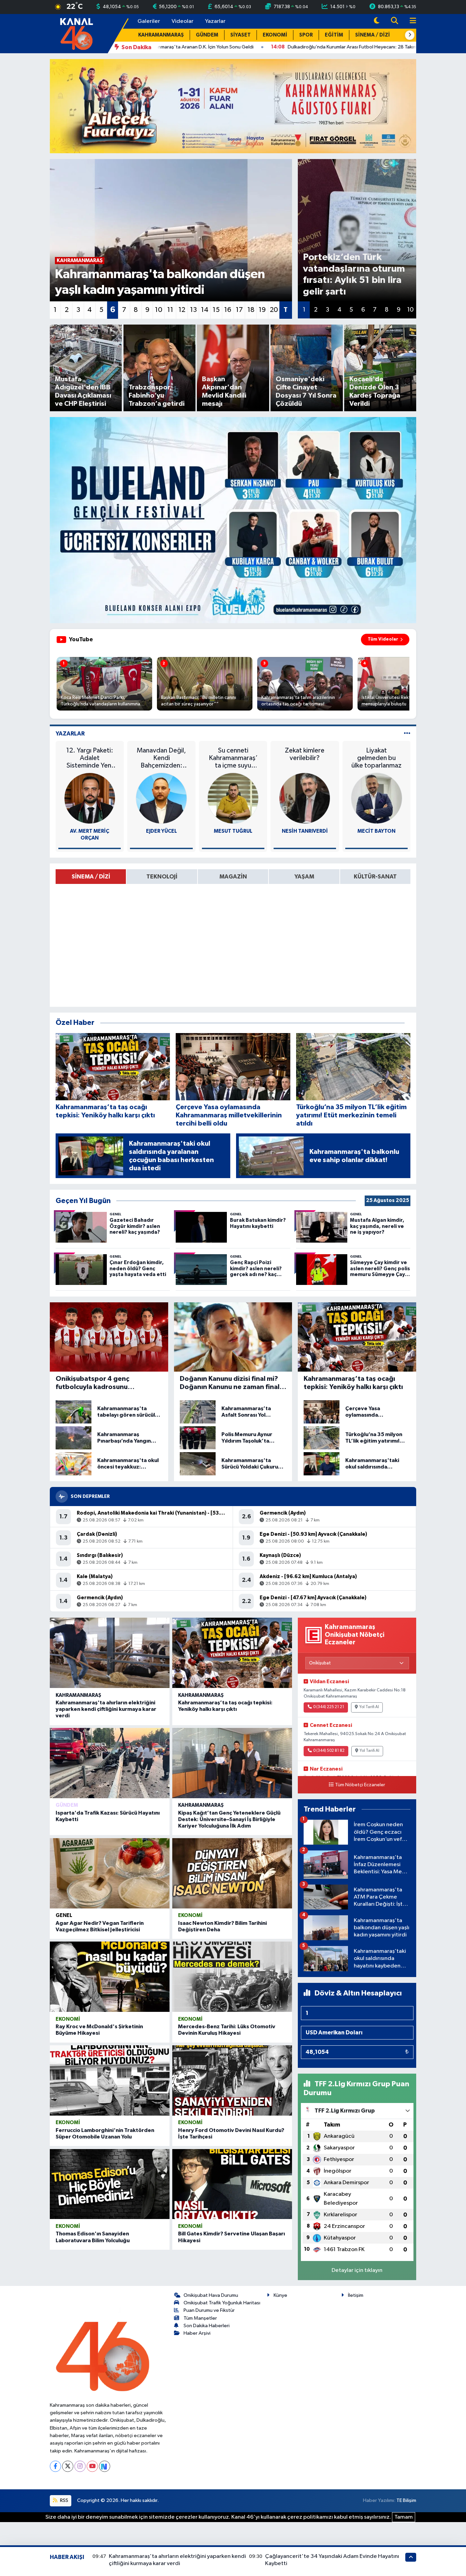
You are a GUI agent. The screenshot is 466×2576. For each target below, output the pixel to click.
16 (228, 310)
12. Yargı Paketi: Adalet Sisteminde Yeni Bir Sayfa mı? (90, 758)
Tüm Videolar (383, 639)
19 (262, 310)
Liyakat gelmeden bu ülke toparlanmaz (376, 758)
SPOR (306, 35)
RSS (64, 2500)
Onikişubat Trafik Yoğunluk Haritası (222, 2303)
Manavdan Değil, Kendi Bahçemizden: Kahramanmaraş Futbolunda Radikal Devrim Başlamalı (161, 758)
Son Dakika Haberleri (207, 2326)
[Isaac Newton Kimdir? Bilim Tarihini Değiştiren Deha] (232, 1873)
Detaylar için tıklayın (357, 2270)
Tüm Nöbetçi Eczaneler (360, 1785)
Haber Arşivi (197, 2333)
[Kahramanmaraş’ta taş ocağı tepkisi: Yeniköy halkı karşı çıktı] (232, 1653)
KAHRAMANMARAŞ (161, 35)
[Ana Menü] (410, 21)
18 (251, 310)
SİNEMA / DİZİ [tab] (91, 877)
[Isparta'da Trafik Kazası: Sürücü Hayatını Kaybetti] (110, 1763)
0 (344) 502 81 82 (329, 1751)
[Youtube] (92, 2466)
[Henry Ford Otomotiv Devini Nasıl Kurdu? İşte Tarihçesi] (232, 2080)
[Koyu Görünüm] (377, 21)
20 (274, 310)
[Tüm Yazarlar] (407, 734)
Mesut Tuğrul (233, 831)
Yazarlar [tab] (70, 734)
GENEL (64, 1915)
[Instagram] (80, 2466)
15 (216, 310)
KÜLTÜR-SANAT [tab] (375, 877)
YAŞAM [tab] (304, 877)
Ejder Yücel (162, 831)
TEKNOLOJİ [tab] (162, 877)
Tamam (404, 2517)
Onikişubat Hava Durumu (211, 2295)
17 (239, 310)
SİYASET (241, 35)
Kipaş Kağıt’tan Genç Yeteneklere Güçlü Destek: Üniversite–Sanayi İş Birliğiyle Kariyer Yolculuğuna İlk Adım (229, 1819)
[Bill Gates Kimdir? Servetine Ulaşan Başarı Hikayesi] (232, 2184)
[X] (68, 2466)
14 (205, 310)
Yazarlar (215, 21)
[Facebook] (55, 2466)
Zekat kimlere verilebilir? (305, 754)
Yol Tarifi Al (369, 1707)
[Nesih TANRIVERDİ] (305, 798)
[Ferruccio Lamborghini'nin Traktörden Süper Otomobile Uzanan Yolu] (110, 2080)
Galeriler (149, 21)
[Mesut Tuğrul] (233, 798)
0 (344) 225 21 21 (329, 1707)
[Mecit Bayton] (377, 798)
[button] (410, 35)
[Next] (105, 2466)
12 (182, 310)
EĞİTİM (334, 35)
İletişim (356, 2295)
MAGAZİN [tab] (233, 877)
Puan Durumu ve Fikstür (209, 2310)
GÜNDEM (207, 35)
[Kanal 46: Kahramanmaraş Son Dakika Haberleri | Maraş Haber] (76, 33)
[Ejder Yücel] (161, 798)
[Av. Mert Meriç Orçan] (90, 798)
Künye (280, 2295)
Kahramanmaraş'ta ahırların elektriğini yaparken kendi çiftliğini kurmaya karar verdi (106, 1709)
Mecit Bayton (376, 831)
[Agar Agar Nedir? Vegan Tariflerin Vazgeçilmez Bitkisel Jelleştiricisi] (110, 1873)
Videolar (183, 21)
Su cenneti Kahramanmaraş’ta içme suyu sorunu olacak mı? (233, 758)
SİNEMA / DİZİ (373, 35)
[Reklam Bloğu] (233, 106)
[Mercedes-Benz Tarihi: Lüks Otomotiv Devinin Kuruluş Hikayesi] (232, 1977)
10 (159, 310)
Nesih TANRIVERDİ (305, 831)
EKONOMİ (275, 35)
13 (193, 310)
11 (170, 310)
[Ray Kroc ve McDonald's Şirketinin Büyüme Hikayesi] (110, 1977)
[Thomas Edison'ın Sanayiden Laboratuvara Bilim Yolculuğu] (110, 2184)
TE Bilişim (406, 2500)
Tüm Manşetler (200, 2318)
